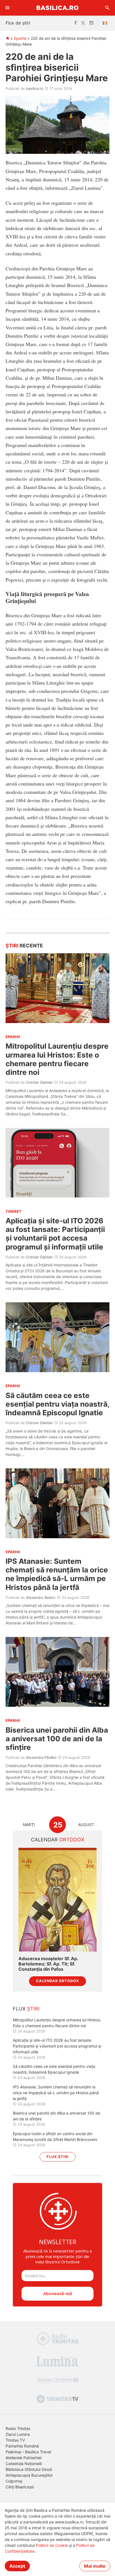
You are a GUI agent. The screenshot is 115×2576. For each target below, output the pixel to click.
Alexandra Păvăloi (41, 1757)
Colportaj (14, 2481)
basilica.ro (35, 88)
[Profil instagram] (92, 23)
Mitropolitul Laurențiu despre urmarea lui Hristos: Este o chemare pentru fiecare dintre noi (57, 1059)
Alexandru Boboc (41, 1597)
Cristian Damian (39, 1082)
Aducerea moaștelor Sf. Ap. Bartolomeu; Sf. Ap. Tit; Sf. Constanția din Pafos (48, 1964)
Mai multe (95, 2566)
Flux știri (58, 2157)
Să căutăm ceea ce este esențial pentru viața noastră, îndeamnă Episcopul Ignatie (57, 1404)
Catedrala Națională (24, 2463)
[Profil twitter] (83, 23)
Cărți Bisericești (20, 2487)
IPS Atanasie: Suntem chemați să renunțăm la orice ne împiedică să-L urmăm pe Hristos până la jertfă (57, 1574)
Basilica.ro (57, 8)
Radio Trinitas (18, 2428)
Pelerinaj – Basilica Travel (28, 2452)
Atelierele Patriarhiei (24, 2458)
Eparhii (20, 38)
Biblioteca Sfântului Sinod (29, 2469)
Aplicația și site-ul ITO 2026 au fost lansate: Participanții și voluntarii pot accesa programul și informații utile (55, 1234)
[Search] (107, 8)
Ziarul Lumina (18, 2434)
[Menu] (8, 8)
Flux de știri (18, 23)
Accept (17, 2566)
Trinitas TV (15, 2440)
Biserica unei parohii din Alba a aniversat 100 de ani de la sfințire (57, 1739)
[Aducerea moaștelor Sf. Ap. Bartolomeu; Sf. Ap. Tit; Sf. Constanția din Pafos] (57, 1900)
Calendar (58, 1840)
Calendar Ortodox (57, 1981)
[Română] (106, 23)
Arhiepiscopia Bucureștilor (29, 2475)
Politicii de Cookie (52, 2545)
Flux (26, 2009)
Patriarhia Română (22, 2446)
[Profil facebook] (76, 23)
